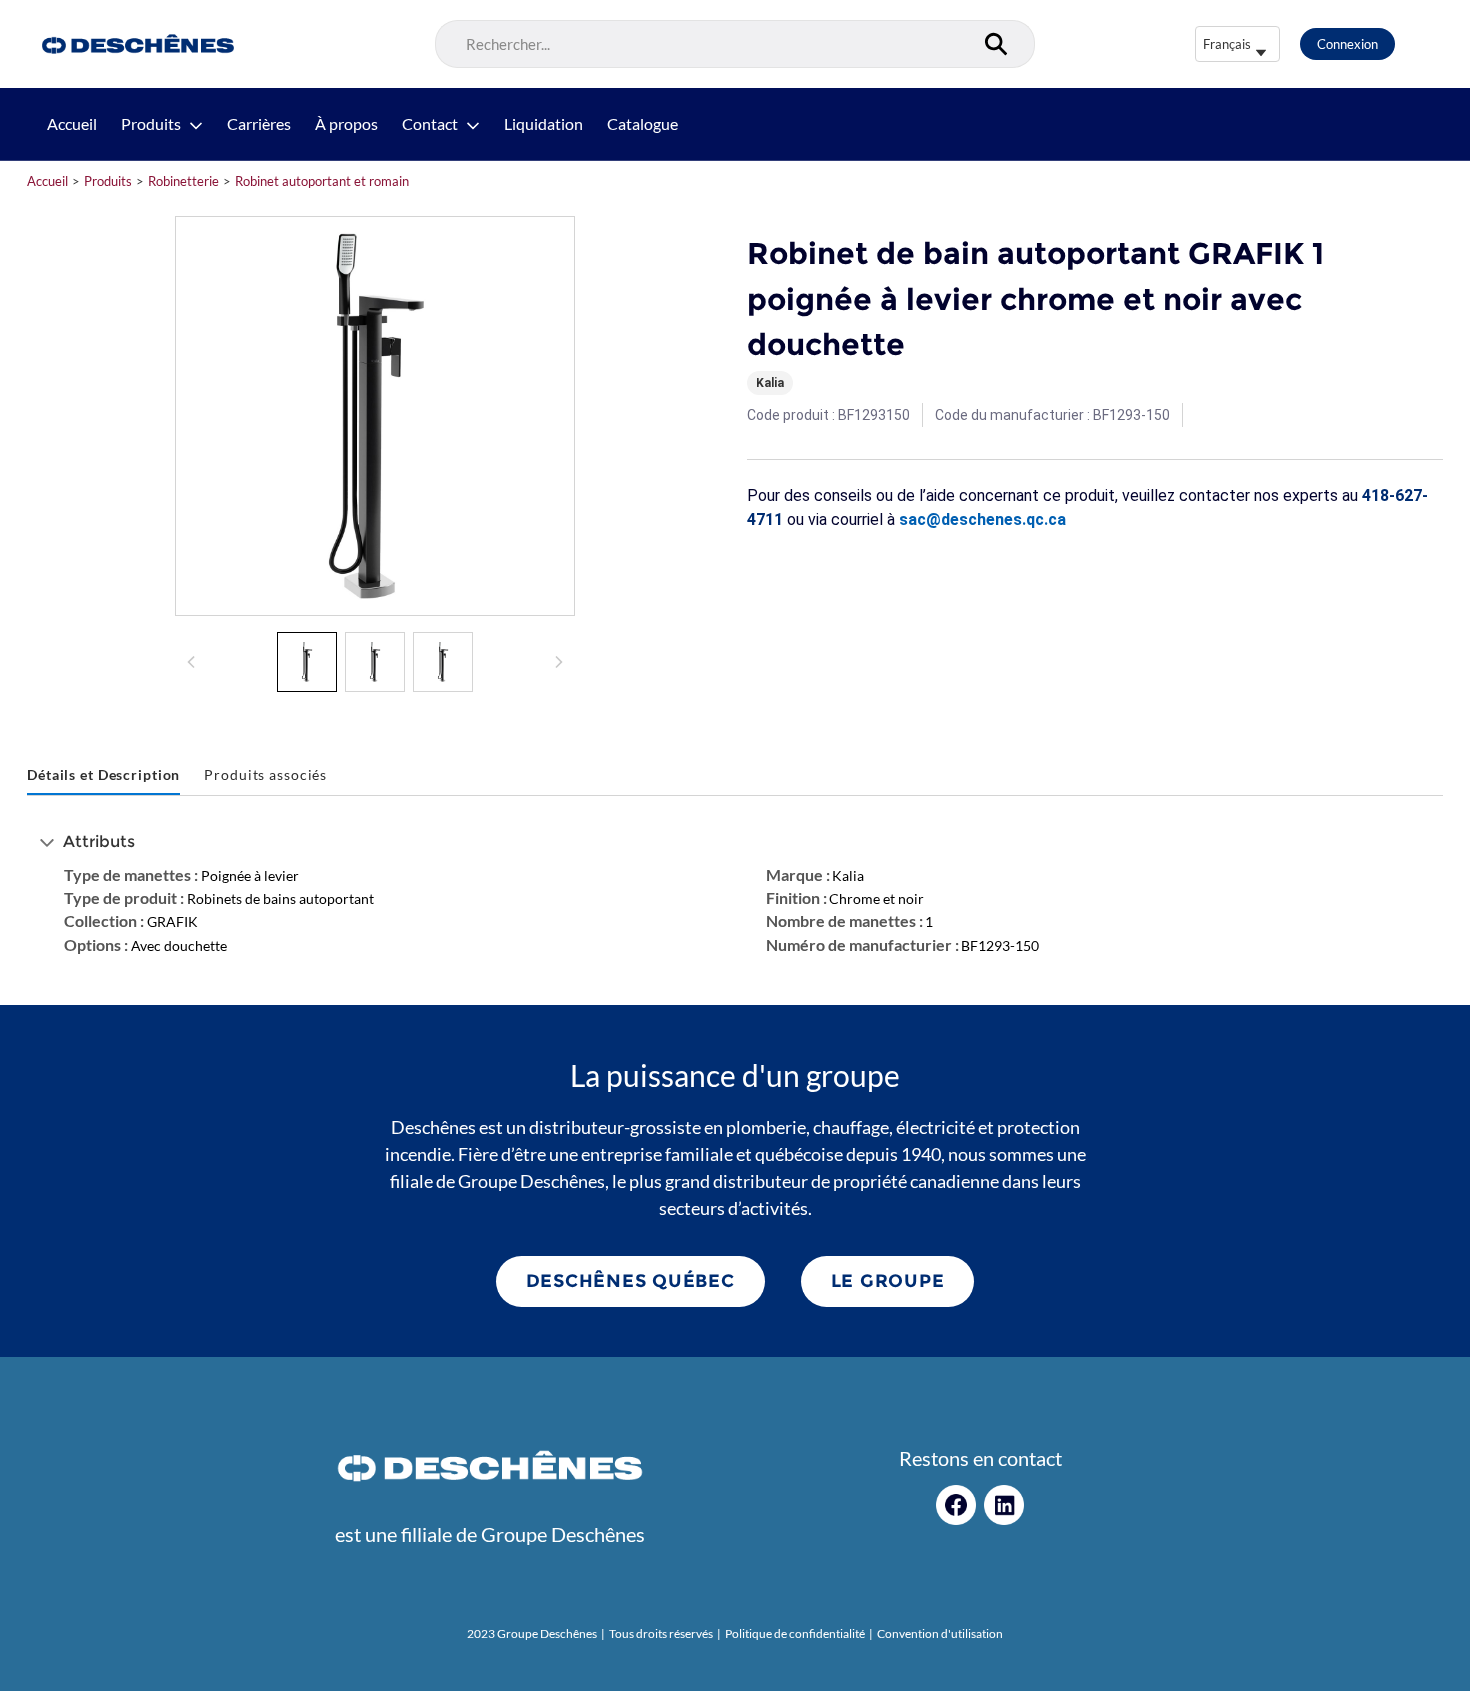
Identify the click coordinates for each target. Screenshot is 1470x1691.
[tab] (103, 775)
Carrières (259, 124)
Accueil (72, 124)
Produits (151, 124)
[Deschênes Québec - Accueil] (135, 44)
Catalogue (642, 124)
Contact (430, 124)
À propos (346, 124)
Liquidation (543, 124)
